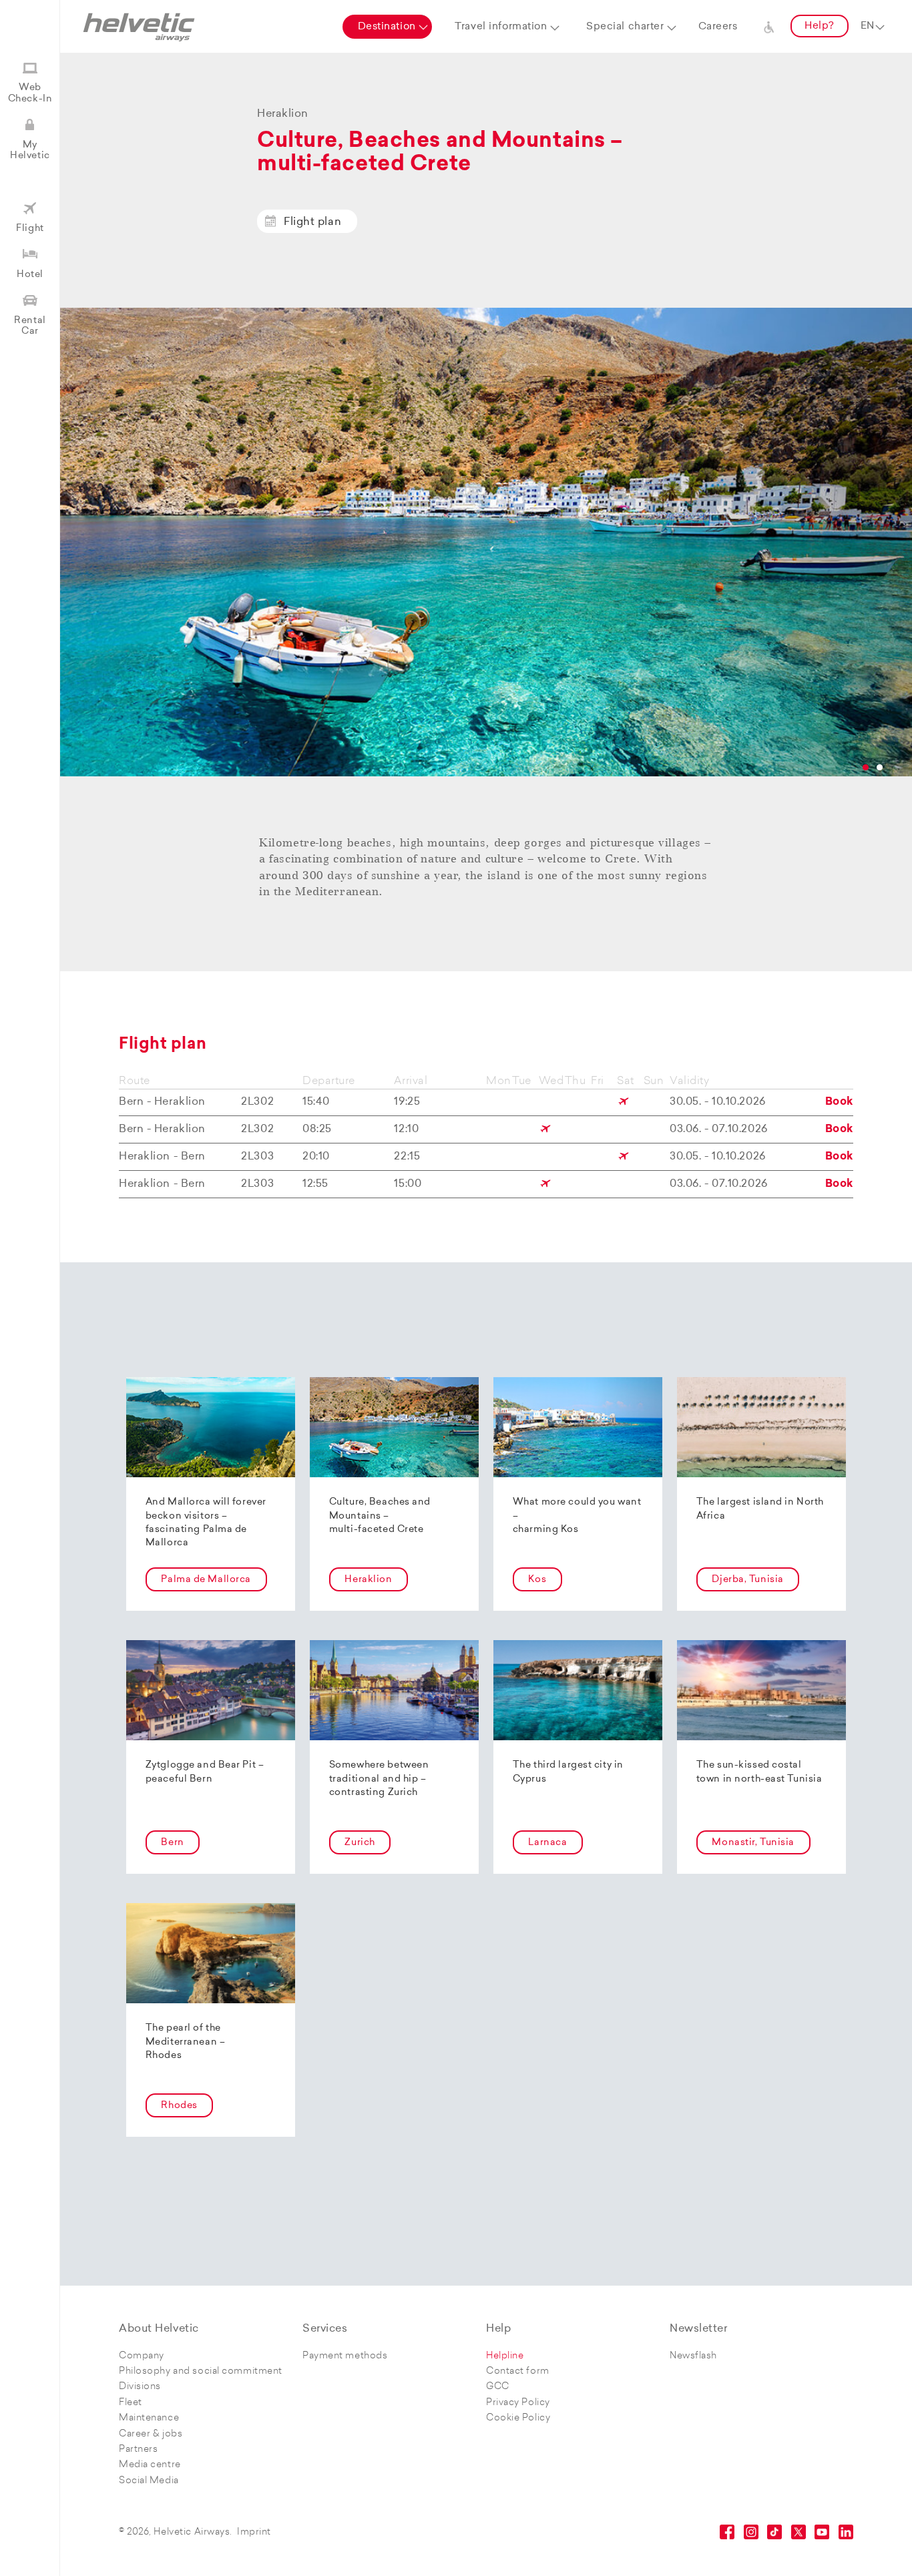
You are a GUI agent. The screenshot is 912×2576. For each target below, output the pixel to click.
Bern (172, 1843)
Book (839, 1102)
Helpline (505, 2356)
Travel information (501, 27)
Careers (718, 27)
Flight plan (312, 222)
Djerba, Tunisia (747, 1580)
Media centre (150, 2465)
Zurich (360, 1843)
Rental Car (30, 326)
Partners (138, 2450)
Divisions (140, 2387)
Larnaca (547, 1843)
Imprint (254, 2532)
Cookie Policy (518, 2418)
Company (142, 2356)
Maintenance (149, 2418)
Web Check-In (30, 93)
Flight (30, 229)
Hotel (30, 275)
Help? (820, 26)
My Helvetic (30, 151)
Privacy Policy (518, 2403)
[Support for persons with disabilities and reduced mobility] (769, 27)
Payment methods (345, 2356)
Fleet (131, 2403)
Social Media (149, 2481)
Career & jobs (151, 2434)
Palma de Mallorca (206, 1580)
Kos (537, 1580)
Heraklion (368, 1580)
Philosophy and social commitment (201, 2371)
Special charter (625, 27)
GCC (498, 2387)
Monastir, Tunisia (753, 1843)
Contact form (518, 2371)
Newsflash (693, 2356)
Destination (387, 27)
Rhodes (179, 2106)
